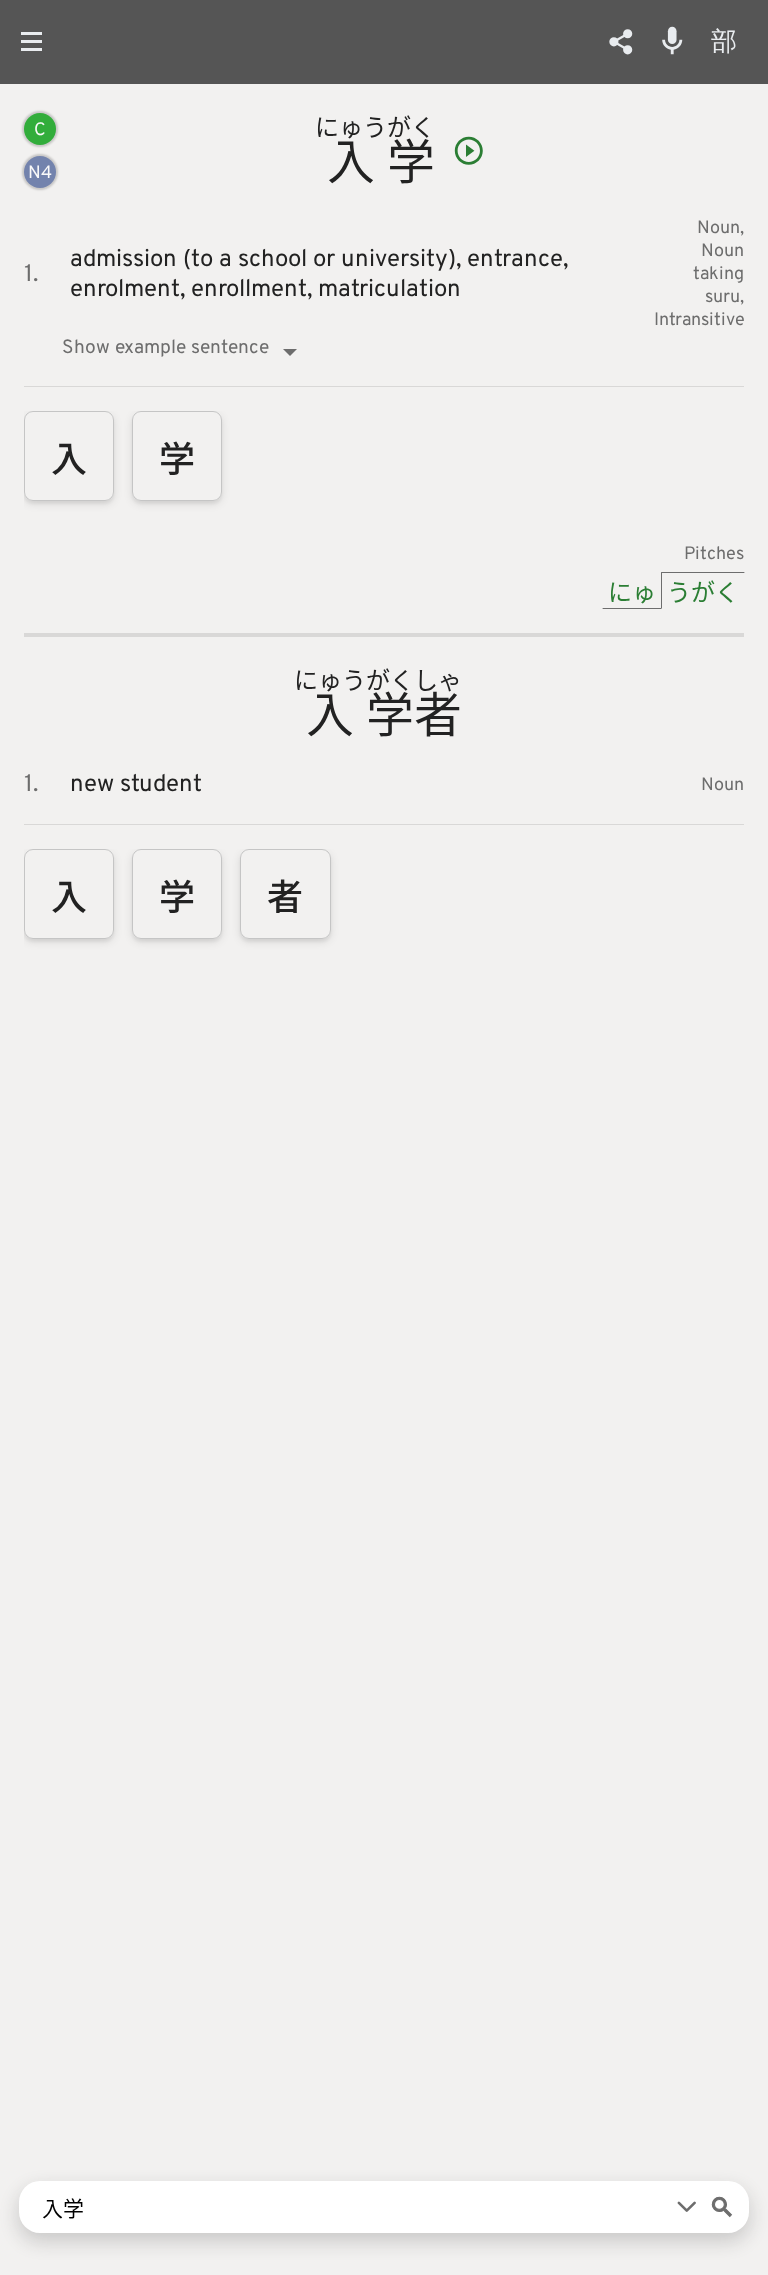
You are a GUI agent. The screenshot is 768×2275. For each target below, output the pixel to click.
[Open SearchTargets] (687, 2207)
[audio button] (469, 151)
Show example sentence (165, 348)
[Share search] (621, 42)
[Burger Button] (39, 41)
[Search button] (722, 2207)
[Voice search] (672, 41)
